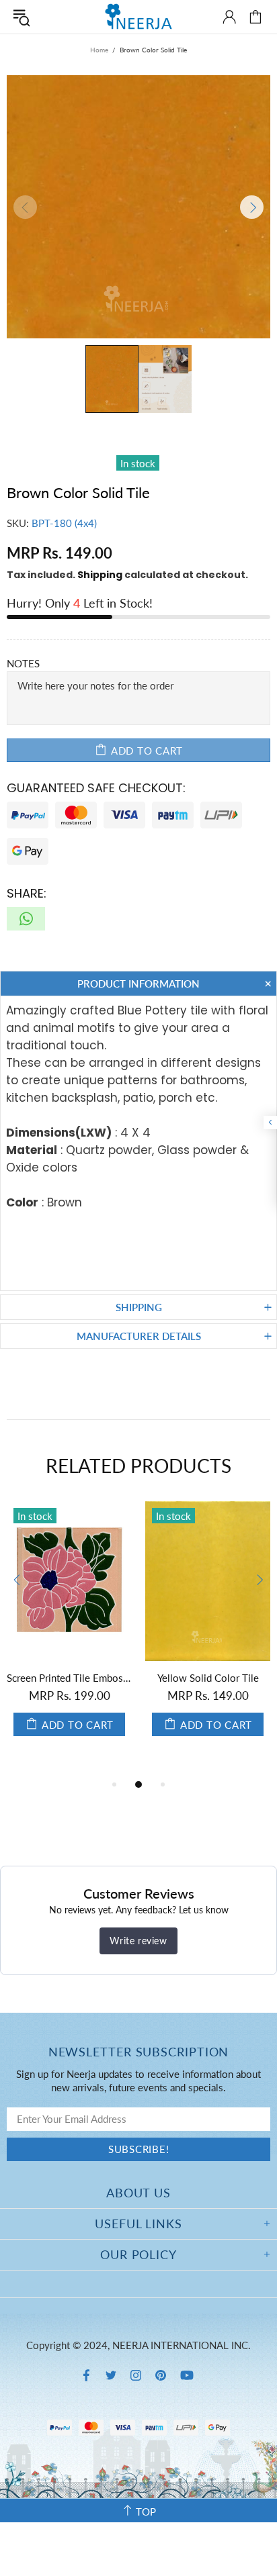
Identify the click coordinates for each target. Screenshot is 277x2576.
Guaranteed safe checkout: (96, 788)
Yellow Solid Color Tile (208, 1678)
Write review (138, 1941)
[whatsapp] (26, 919)
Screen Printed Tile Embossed (69, 1678)
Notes (23, 663)
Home (99, 50)
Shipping (100, 575)
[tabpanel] (69, 1632)
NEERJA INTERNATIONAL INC (138, 16)
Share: (27, 893)
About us (138, 2193)
